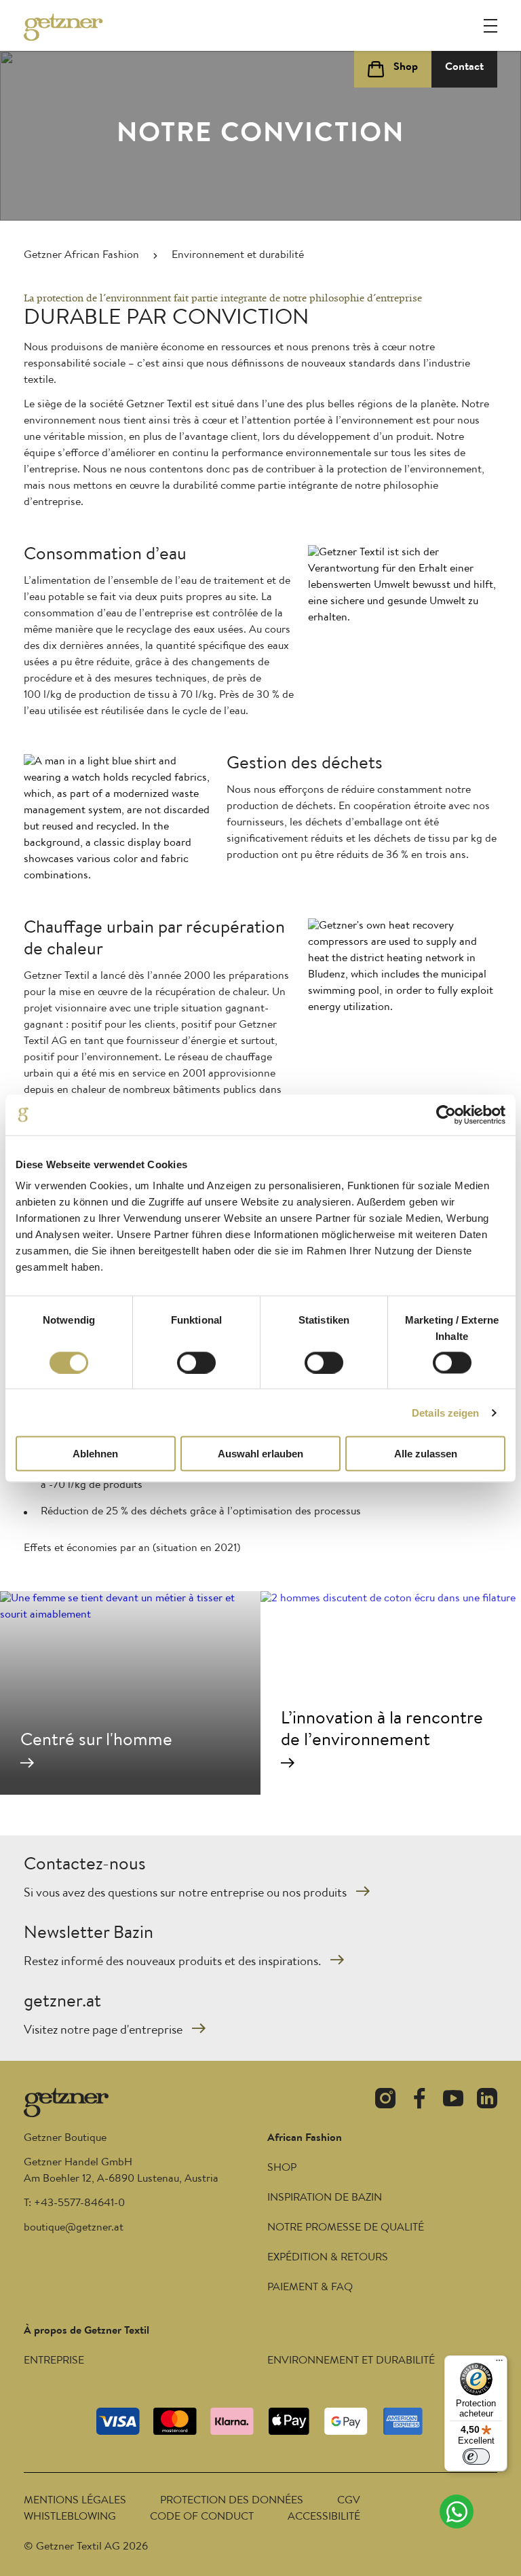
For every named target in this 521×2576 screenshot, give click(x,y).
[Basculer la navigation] (490, 26)
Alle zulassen (426, 1454)
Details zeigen (445, 1412)
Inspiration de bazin (325, 2199)
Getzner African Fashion (81, 256)
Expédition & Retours (328, 2258)
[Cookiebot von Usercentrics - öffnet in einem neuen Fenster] (446, 1115)
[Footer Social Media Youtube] (453, 2101)
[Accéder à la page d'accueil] (64, 27)
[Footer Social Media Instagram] (385, 2101)
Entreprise (54, 2362)
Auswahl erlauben (260, 1454)
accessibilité (324, 2518)
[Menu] (499, 2364)
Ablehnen (95, 1454)
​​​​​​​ (74, 2228)
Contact (464, 68)
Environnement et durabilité (351, 2362)
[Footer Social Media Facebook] (419, 2101)
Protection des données (232, 2501)
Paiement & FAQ (310, 2288)
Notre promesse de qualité (346, 2228)
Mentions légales (75, 2501)
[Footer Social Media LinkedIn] (487, 2101)
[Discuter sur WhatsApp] (457, 2512)
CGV (349, 2501)
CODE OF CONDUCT (202, 2518)
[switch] (196, 1362)
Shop (282, 2169)
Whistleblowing (70, 2518)
